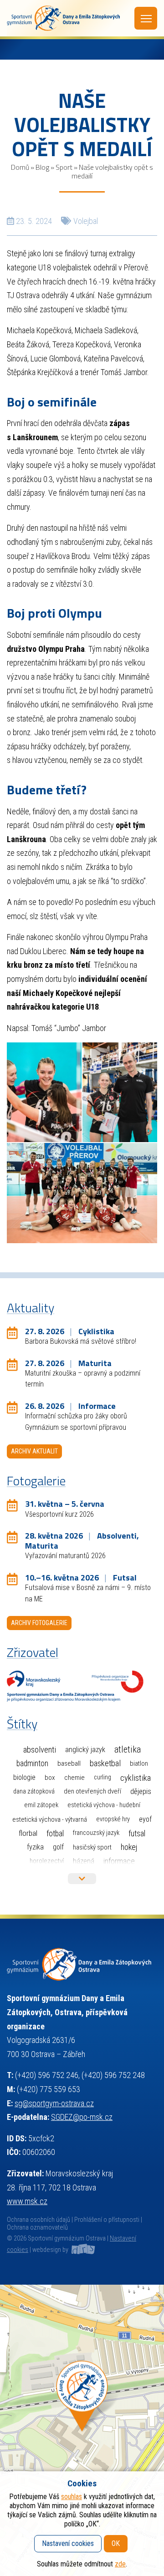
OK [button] (116, 2543)
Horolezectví (47, 1861)
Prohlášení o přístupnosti (107, 2220)
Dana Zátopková (34, 1791)
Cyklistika (136, 1778)
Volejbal (86, 221)
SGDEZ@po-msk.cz (82, 2117)
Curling (102, 1777)
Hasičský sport (92, 1847)
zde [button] (120, 2564)
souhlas (72, 2497)
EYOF (145, 1819)
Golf (58, 1847)
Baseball (69, 1763)
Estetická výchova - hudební (104, 1805)
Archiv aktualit (34, 1451)
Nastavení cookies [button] (68, 2543)
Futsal (137, 1833)
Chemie (74, 1778)
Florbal (28, 1833)
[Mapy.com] (82, 2430)
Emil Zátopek (41, 1805)
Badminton (32, 1763)
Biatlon (139, 1763)
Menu (146, 18)
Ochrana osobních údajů (38, 2220)
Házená (84, 1861)
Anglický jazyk (85, 1750)
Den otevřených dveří (92, 1791)
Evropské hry (113, 1819)
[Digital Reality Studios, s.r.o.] (82, 2250)
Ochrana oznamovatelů (37, 2228)
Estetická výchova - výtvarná (50, 1819)
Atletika (128, 1750)
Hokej (129, 1847)
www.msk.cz (27, 2201)
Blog (42, 167)
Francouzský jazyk (96, 1833)
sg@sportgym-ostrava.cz (54, 2103)
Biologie (24, 1777)
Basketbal (105, 1763)
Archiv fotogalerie (39, 1623)
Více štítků (82, 1879)
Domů (20, 167)
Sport (64, 167)
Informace (119, 1861)
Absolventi (40, 1750)
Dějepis (141, 1791)
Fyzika (35, 1847)
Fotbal (55, 1833)
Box (50, 1778)
